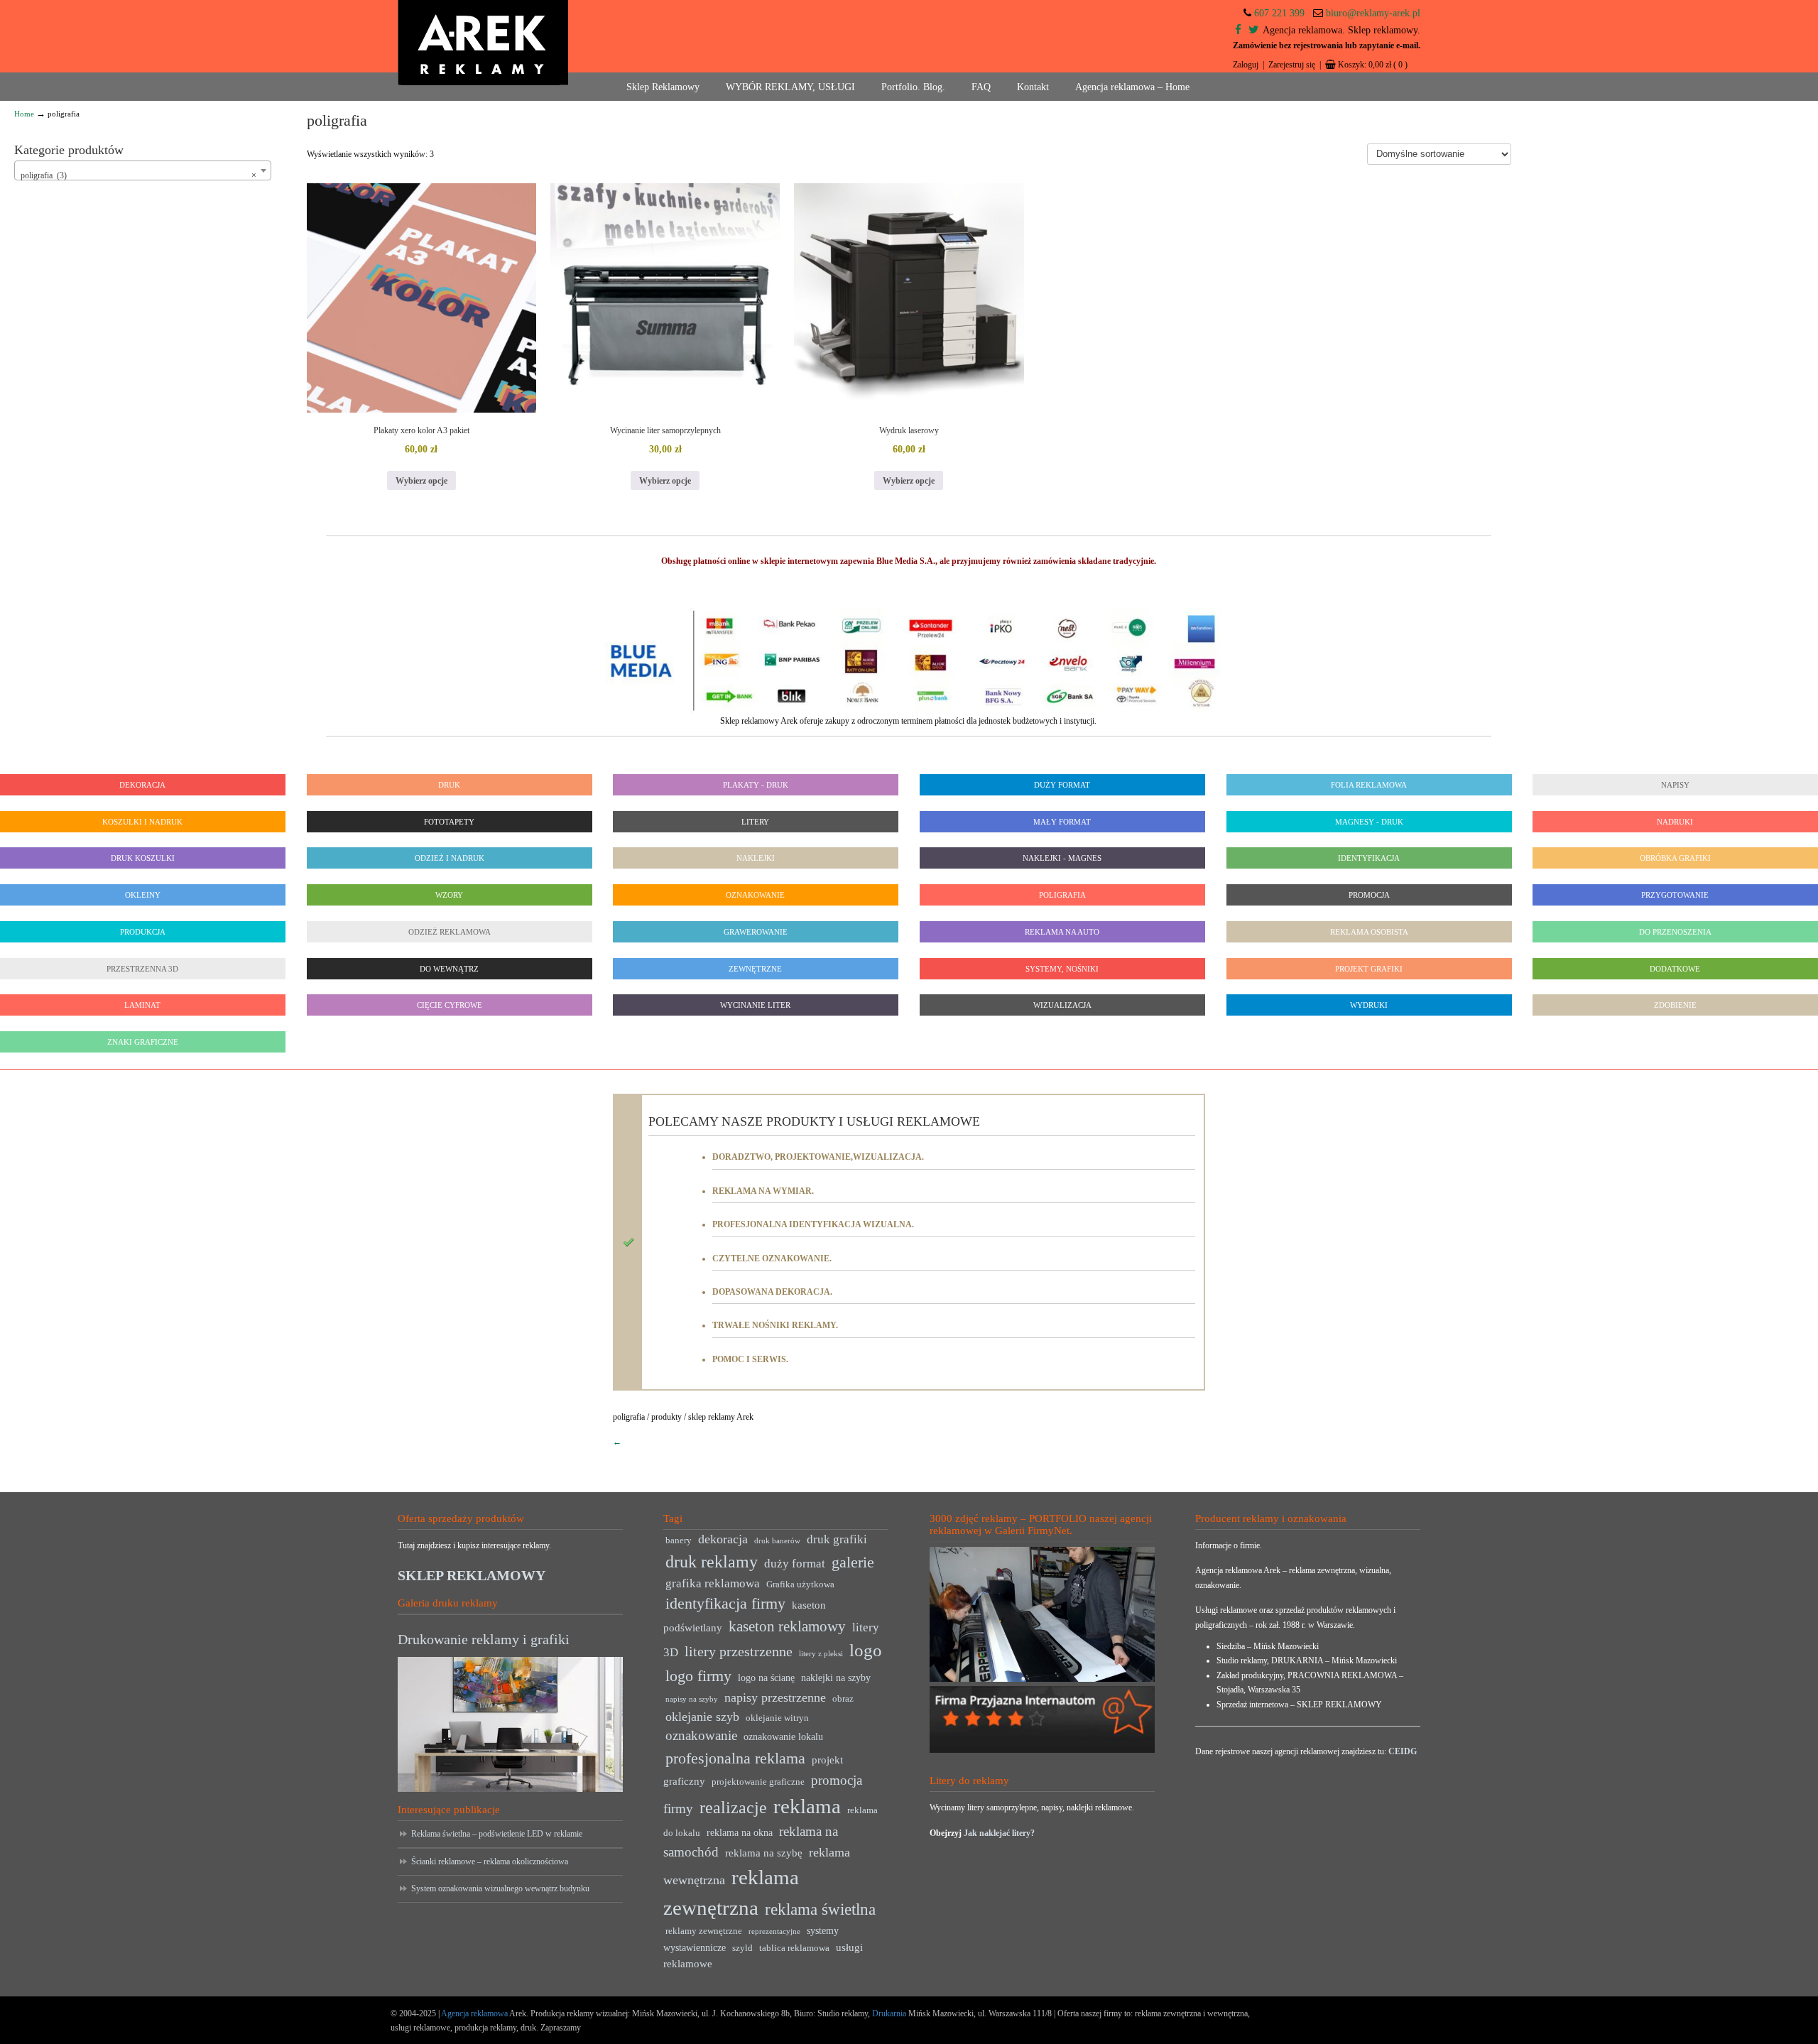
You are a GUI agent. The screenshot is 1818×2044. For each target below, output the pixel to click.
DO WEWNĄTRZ (449, 969)
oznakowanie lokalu (783, 1737)
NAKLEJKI (756, 858)
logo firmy (698, 1676)
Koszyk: (1373, 65)
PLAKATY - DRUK (756, 785)
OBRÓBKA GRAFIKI (1675, 858)
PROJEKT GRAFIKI (1369, 969)
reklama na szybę (764, 1853)
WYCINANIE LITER (756, 1005)
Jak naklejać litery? (999, 1833)
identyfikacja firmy (725, 1604)
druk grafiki (837, 1539)
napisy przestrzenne (775, 1697)
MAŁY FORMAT (1062, 822)
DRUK (449, 785)
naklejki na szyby (836, 1678)
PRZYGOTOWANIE (1676, 895)
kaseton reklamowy (787, 1626)
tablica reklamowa (794, 1948)
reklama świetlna (820, 1909)
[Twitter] (1253, 30)
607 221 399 (1279, 13)
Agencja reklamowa (474, 2013)
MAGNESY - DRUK (1368, 822)
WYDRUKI (1369, 1005)
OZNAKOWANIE (756, 895)
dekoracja (723, 1539)
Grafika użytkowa (800, 1584)
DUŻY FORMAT (1062, 785)
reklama (807, 1806)
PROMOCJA (1368, 895)
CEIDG (1403, 1751)
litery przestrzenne (739, 1651)
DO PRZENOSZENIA (1675, 932)
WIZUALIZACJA (1062, 1005)
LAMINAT (142, 1005)
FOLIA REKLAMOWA (1369, 785)
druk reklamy (712, 1562)
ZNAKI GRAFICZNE (143, 1042)
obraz (843, 1699)
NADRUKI (1676, 822)
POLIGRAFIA (1062, 895)
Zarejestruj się (1292, 65)
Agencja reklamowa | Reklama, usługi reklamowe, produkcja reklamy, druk (483, 43)
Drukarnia (888, 2013)
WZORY (449, 895)
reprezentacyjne (774, 1931)
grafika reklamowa (713, 1583)
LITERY (756, 822)
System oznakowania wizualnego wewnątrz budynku (500, 1888)
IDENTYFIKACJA (1369, 858)
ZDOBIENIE (1675, 1005)
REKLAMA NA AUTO (1062, 932)
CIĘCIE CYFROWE (449, 1005)
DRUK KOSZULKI (143, 858)
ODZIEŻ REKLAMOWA (449, 932)
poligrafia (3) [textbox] (138, 175)
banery (679, 1540)
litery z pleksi (821, 1654)
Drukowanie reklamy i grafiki (484, 1639)
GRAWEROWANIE (756, 932)
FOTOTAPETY (449, 822)
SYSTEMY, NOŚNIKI (1062, 969)
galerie (853, 1562)
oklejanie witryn (777, 1718)
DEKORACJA (142, 785)
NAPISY (1675, 785)
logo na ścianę (766, 1678)
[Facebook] (1238, 30)
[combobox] (143, 170)
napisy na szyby (692, 1699)
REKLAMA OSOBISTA (1368, 932)
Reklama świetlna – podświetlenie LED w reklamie (497, 1834)
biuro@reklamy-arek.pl (1373, 13)
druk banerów (777, 1541)
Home (24, 114)
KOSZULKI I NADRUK (142, 822)
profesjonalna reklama (735, 1758)
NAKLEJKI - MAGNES (1062, 858)
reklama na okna (740, 1833)
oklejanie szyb (702, 1717)
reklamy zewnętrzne (704, 1931)
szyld (742, 1948)
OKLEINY (143, 895)
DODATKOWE (1676, 969)
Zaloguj (1246, 65)
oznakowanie (701, 1735)
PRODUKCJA (143, 932)
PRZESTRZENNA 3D (142, 969)
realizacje (733, 1807)
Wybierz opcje (421, 481)
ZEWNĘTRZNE (756, 969)
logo (866, 1650)
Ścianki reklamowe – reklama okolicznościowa (490, 1861)
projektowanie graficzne (758, 1782)
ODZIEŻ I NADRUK (449, 858)
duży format (795, 1564)
